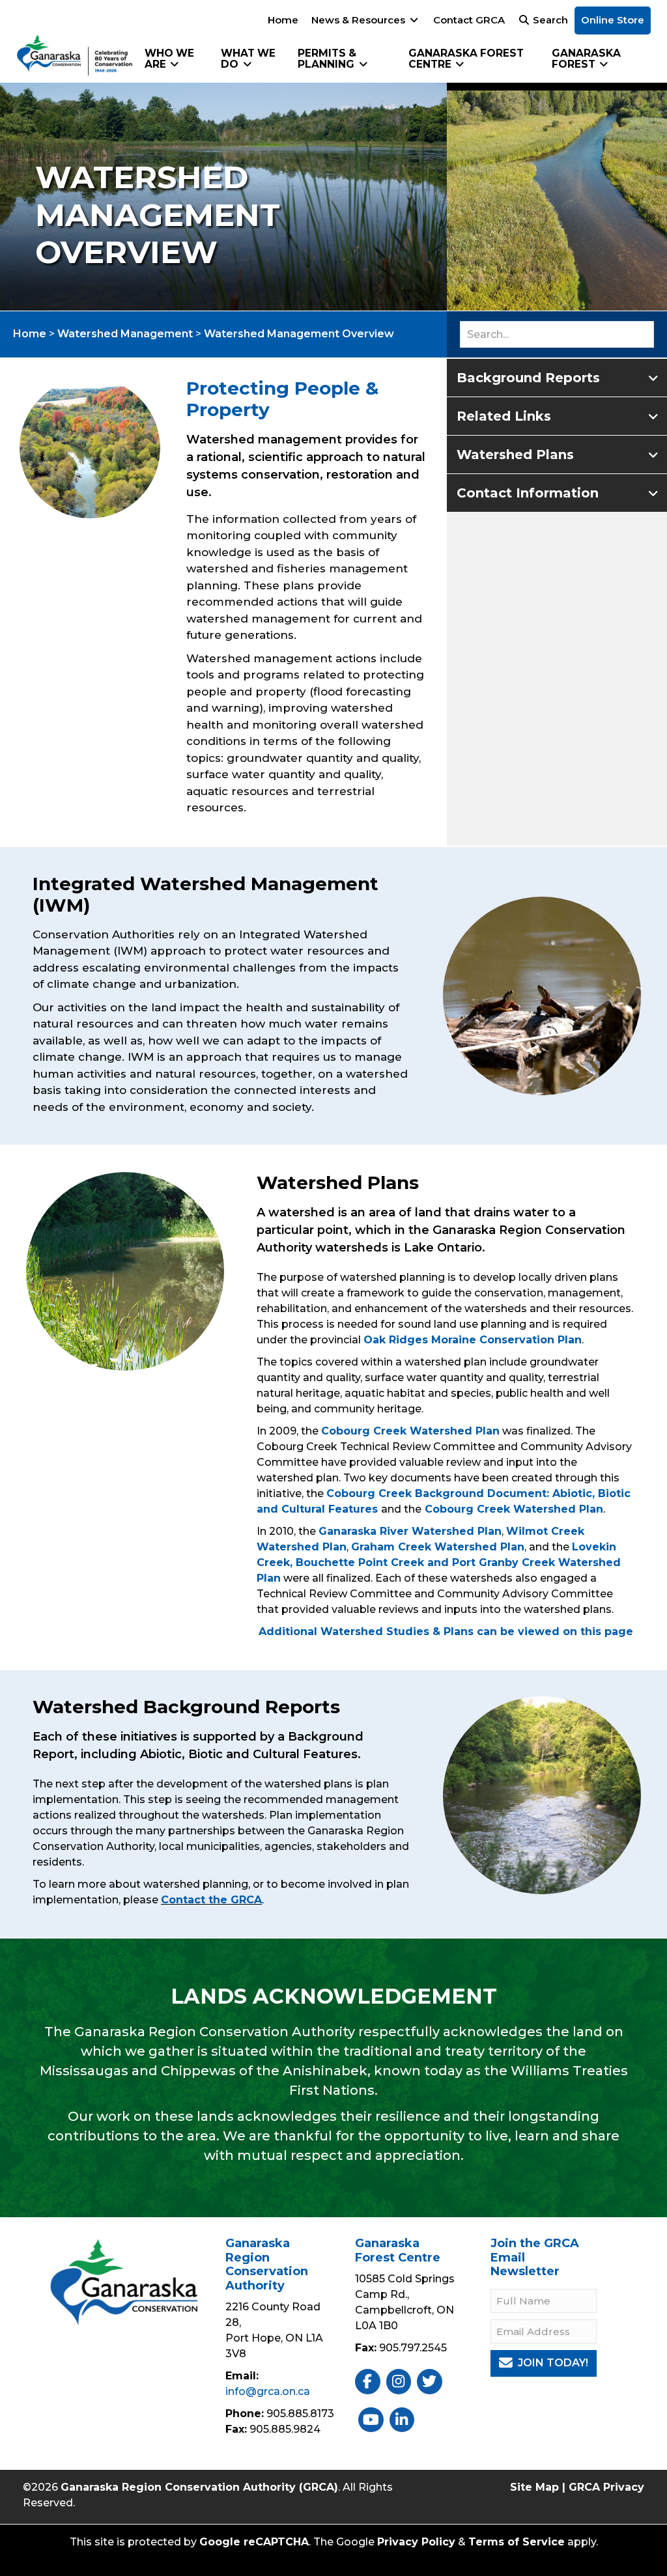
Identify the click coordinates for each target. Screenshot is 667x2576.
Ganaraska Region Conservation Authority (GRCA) (199, 2487)
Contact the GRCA (211, 1900)
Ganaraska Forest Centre (466, 59)
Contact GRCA (469, 20)
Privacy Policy (416, 2542)
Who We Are (169, 59)
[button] (557, 377)
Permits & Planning (327, 59)
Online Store (613, 20)
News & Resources (360, 20)
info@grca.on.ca (268, 2391)
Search (549, 20)
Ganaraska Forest (586, 59)
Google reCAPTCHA (254, 2542)
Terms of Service (517, 2542)
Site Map (534, 2487)
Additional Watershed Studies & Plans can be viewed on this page (446, 1631)
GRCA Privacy (606, 2487)
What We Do (248, 59)
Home (283, 20)
